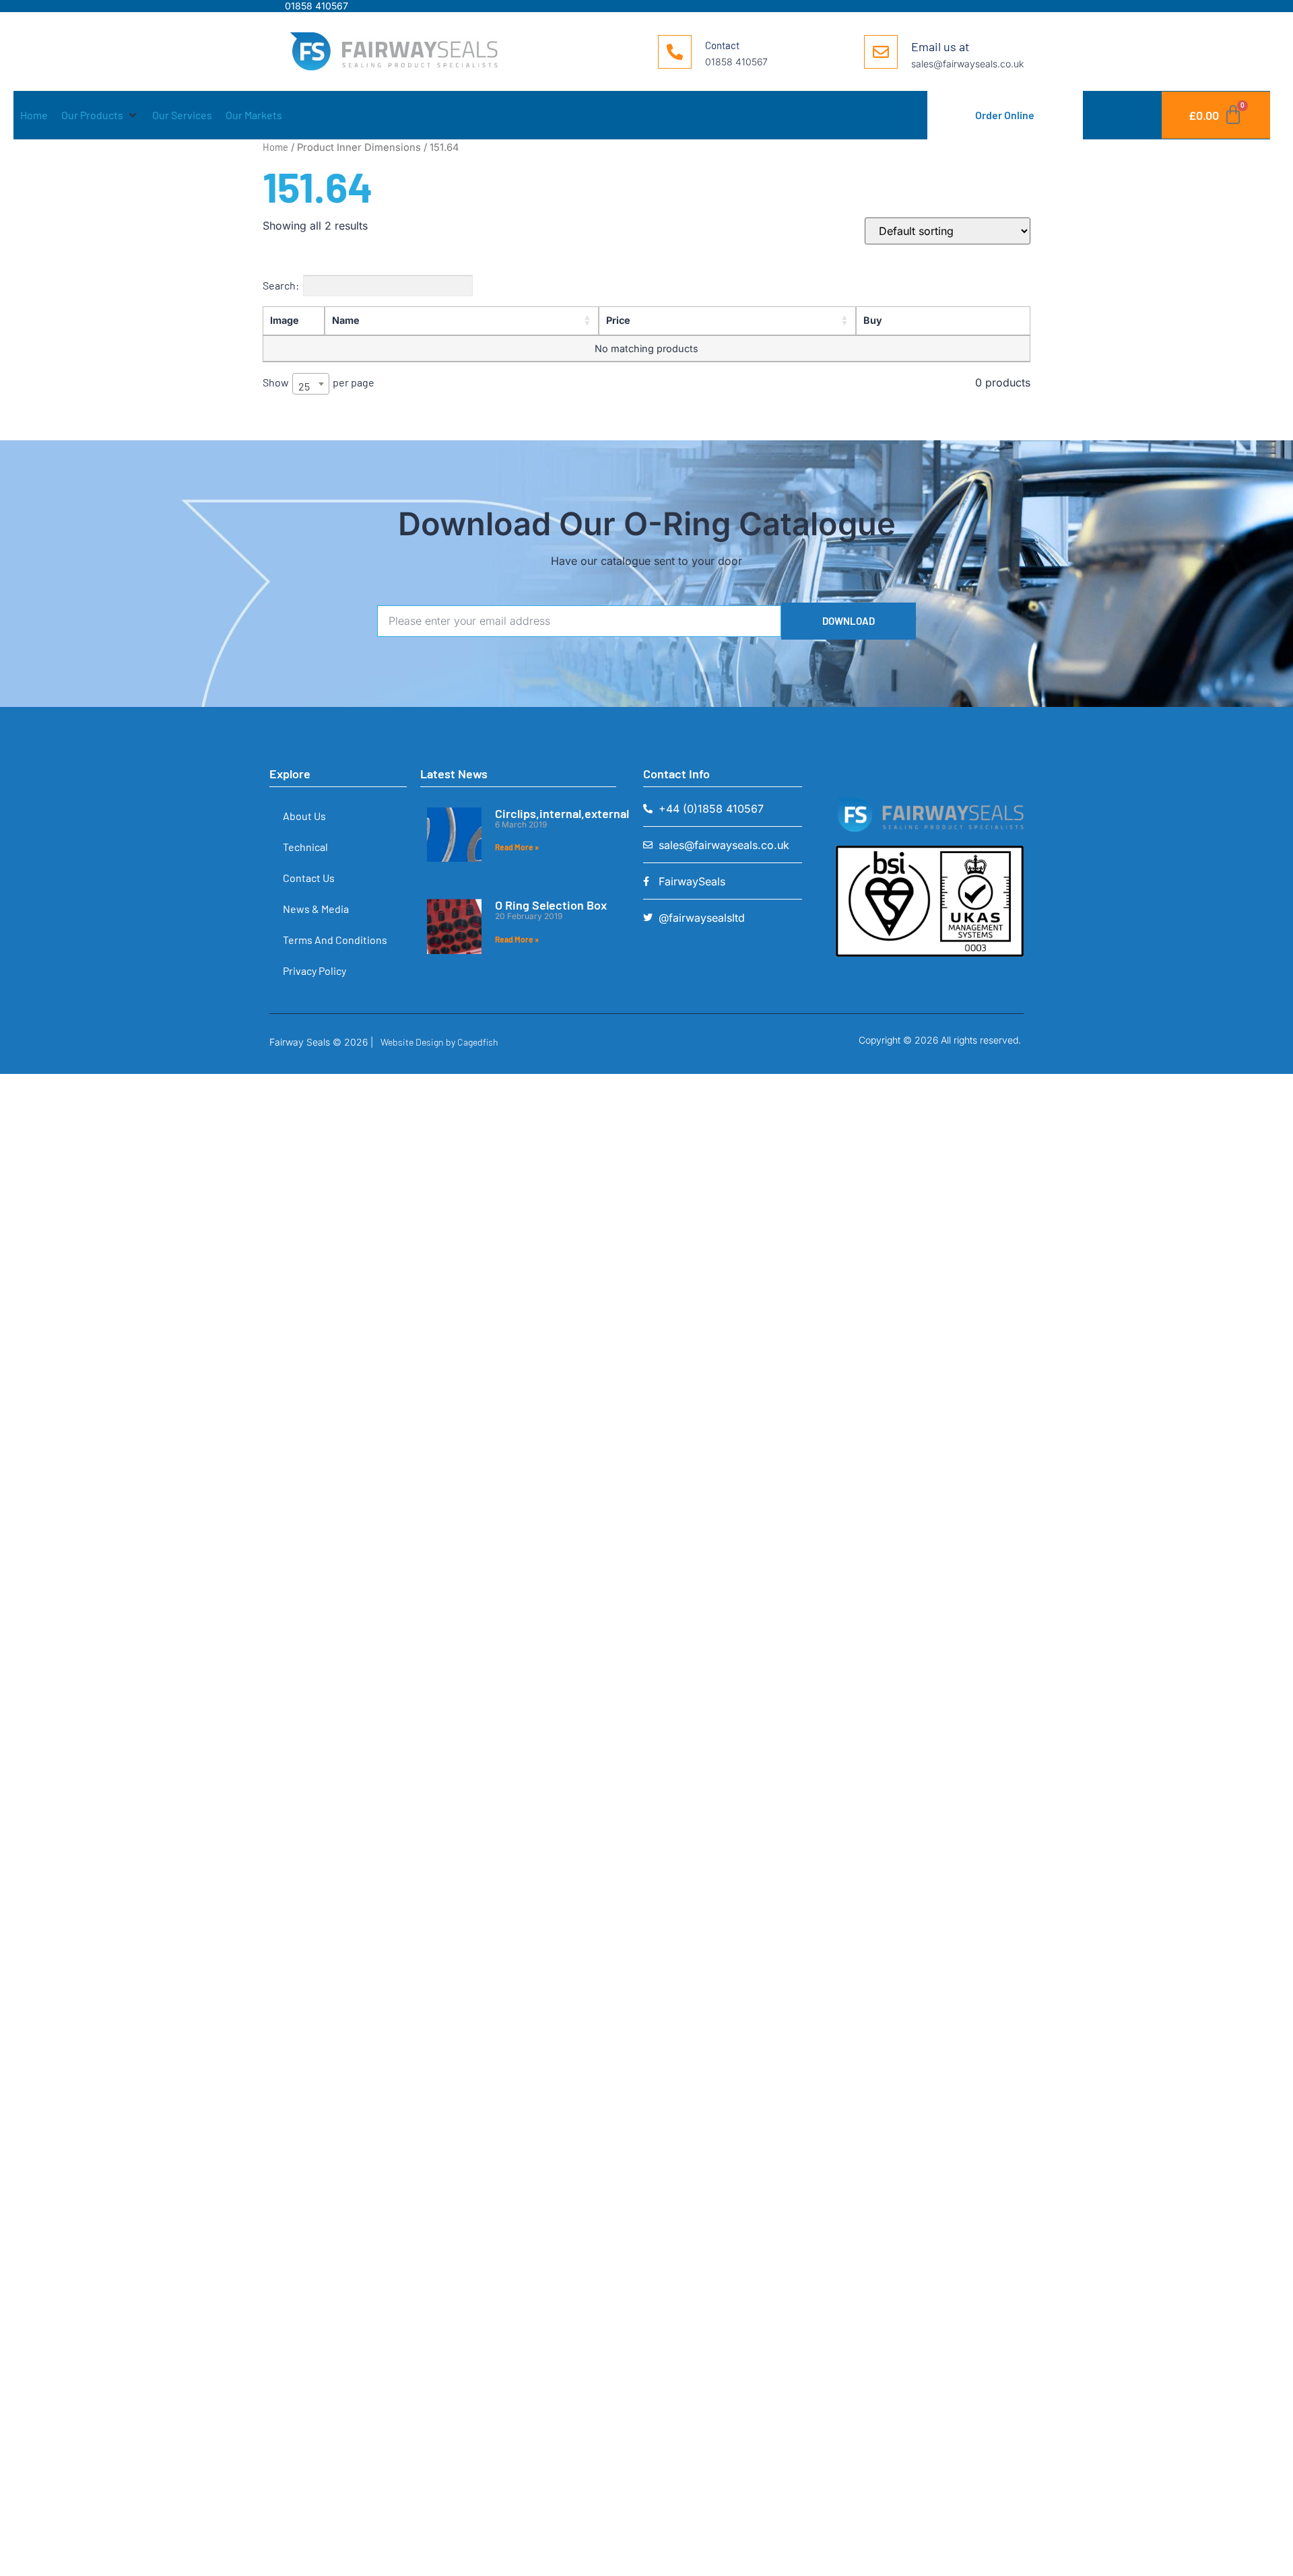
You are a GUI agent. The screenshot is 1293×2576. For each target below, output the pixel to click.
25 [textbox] (304, 386)
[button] (100, 115)
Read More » (517, 847)
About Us (304, 816)
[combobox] (311, 384)
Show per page (319, 384)
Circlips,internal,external (562, 813)
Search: (281, 285)
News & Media (316, 909)
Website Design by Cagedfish (439, 1042)
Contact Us (309, 878)
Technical (305, 847)
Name (346, 320)
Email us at (940, 46)
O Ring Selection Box (551, 905)
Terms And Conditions (335, 940)
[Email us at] (881, 52)
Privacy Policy (314, 971)
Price (618, 320)
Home (275, 147)
